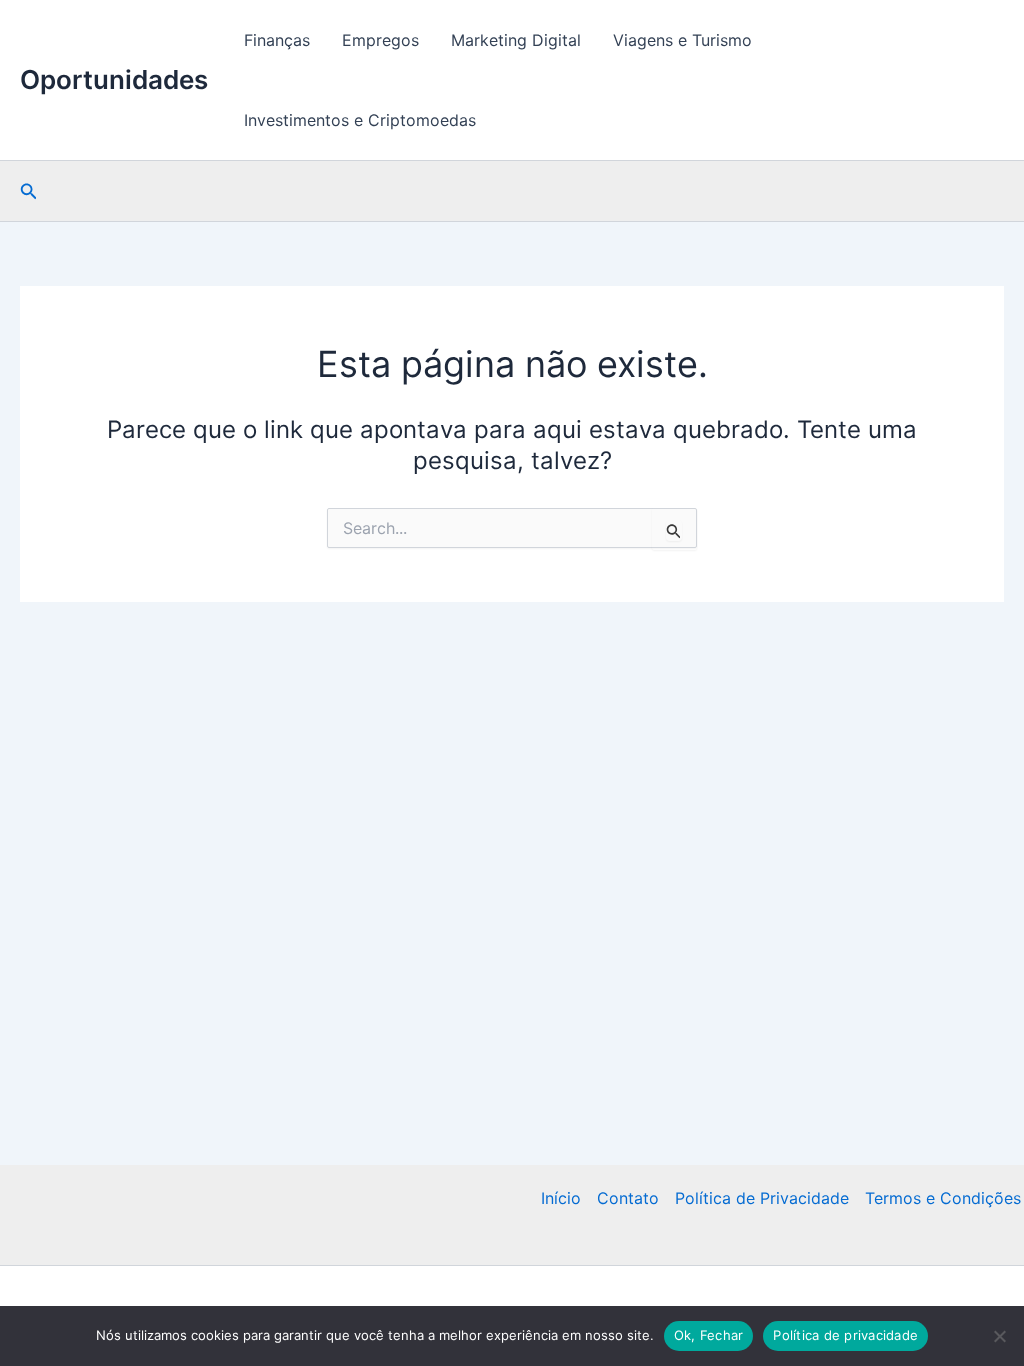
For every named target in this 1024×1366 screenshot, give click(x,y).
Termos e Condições (943, 1198)
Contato (628, 1198)
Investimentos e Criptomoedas (360, 120)
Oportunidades (114, 79)
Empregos (380, 40)
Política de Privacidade (762, 1198)
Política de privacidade (845, 1335)
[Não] (999, 1336)
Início (561, 1198)
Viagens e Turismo (682, 40)
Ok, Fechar (709, 1335)
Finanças (277, 40)
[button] (29, 191)
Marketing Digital (516, 40)
